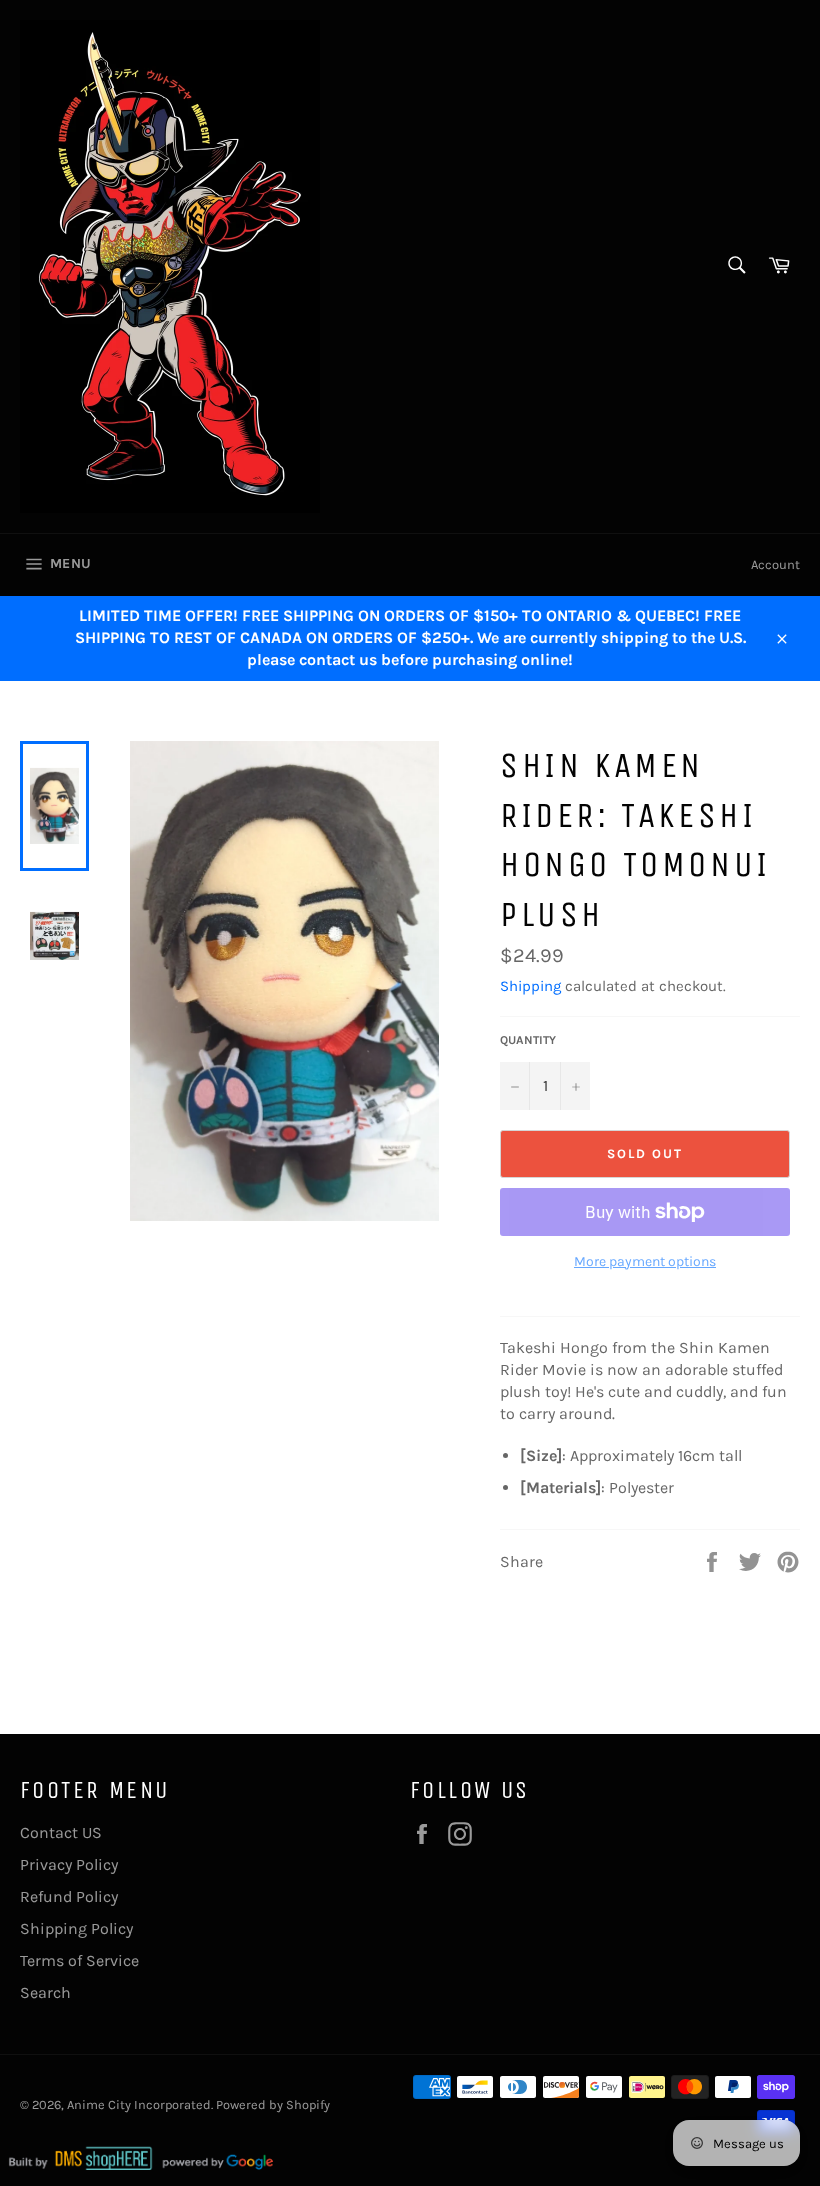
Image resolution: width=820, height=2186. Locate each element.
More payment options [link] (645, 1261)
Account (775, 564)
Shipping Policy (76, 1928)
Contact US (61, 1832)
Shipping (530, 986)
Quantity (528, 1040)
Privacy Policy (69, 1864)
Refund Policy (69, 1896)
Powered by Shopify (273, 2104)
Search (45, 1992)
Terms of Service (79, 1960)
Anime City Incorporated (139, 2104)
